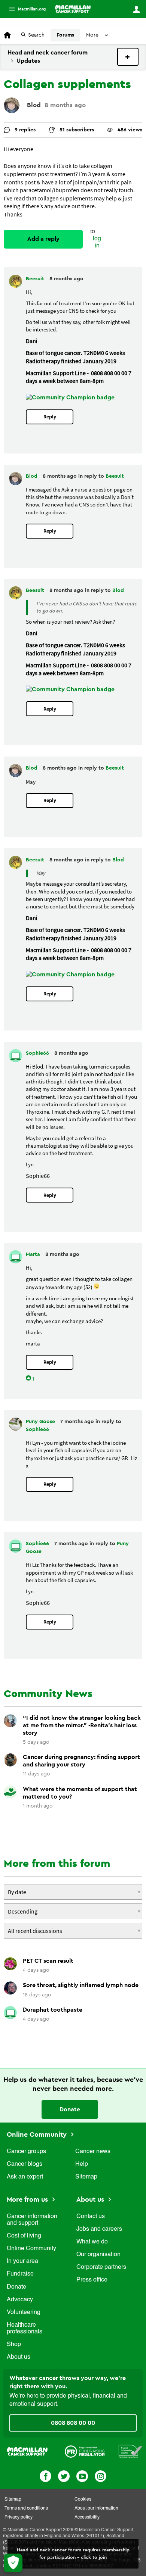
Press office (92, 2280)
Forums (65, 35)
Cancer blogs (25, 2164)
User (136, 9)
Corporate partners (101, 2267)
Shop (14, 2345)
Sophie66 (38, 1053)
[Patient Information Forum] (130, 2451)
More (24, 9)
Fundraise (20, 2274)
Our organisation (98, 2255)
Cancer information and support (32, 2220)
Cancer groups (26, 2152)
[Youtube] (82, 2475)
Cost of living (24, 2236)
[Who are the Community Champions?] (70, 397)
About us (19, 2357)
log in (97, 242)
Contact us (91, 2217)
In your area (22, 2261)
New (128, 57)
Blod (34, 105)
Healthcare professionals (25, 2329)
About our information (96, 2508)
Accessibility (87, 2517)
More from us (28, 2199)
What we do (92, 2242)
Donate (70, 2109)
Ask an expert (25, 2177)
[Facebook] (45, 2475)
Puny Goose (41, 1422)
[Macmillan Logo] (27, 2451)
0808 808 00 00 (73, 2423)
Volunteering (24, 2313)
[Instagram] (101, 2475)
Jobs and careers (99, 2229)
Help (82, 2164)
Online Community (38, 2134)
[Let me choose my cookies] (13, 2563)
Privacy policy (19, 2517)
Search (36, 35)
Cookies (83, 2499)
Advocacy (20, 2300)
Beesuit (36, 279)
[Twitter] (64, 2475)
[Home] (73, 9)
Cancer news (93, 2152)
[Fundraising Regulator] (85, 2451)
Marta (34, 1254)
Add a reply (43, 239)
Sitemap (86, 2177)
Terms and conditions (26, 2508)
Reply (50, 417)
